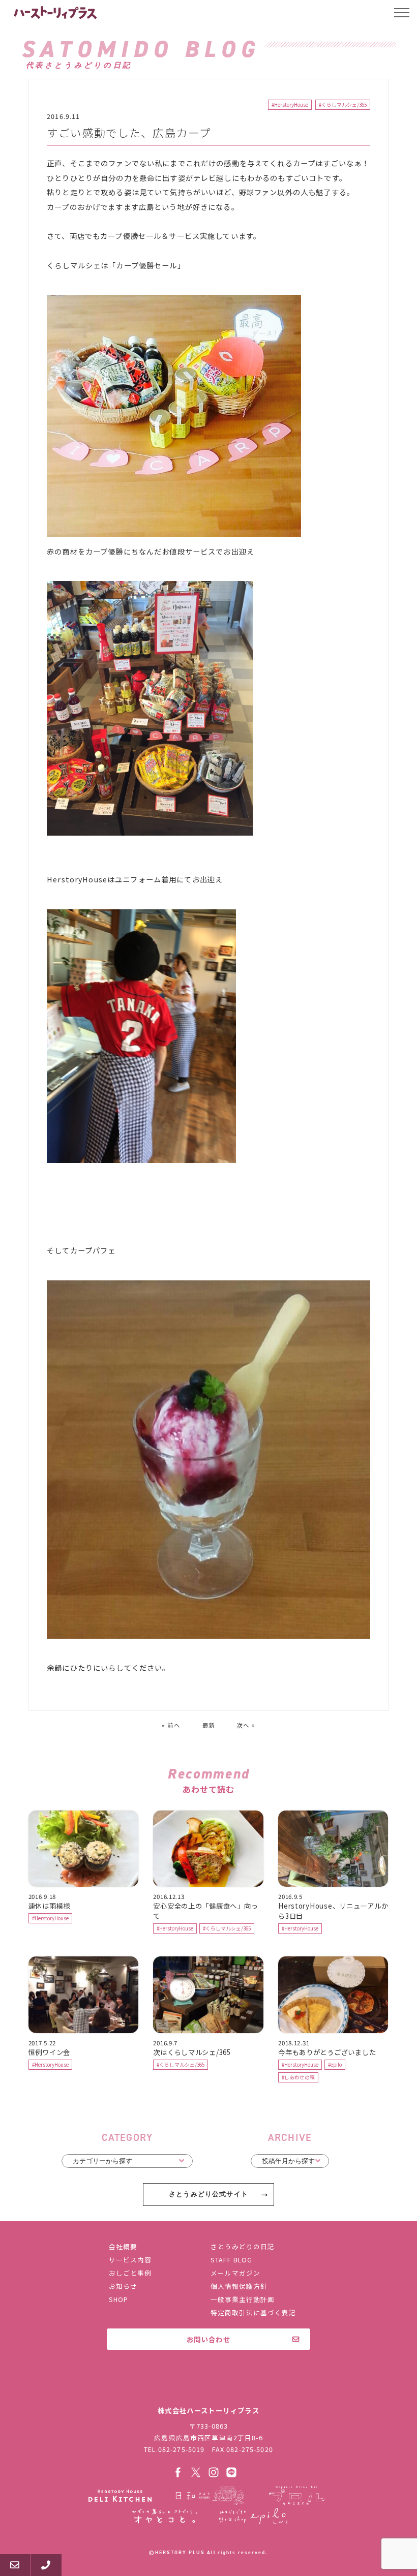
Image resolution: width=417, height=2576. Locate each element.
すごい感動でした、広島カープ (129, 132)
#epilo (335, 2065)
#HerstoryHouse (290, 105)
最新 (208, 1725)
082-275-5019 (182, 2449)
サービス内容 (130, 2260)
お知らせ (123, 2286)
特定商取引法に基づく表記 (253, 2312)
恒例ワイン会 (49, 2052)
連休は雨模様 (49, 1906)
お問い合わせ (208, 2339)
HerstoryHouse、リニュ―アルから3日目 (333, 1911)
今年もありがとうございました (327, 2052)
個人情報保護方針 (239, 2286)
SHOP (118, 2299)
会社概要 (123, 2246)
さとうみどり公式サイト (208, 2194)
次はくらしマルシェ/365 (192, 2052)
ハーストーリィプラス (56, 13)
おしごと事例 (130, 2273)
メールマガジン (235, 2273)
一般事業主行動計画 (243, 2299)
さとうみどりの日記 (243, 2246)
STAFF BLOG (231, 2260)
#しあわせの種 (298, 2077)
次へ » (246, 1725)
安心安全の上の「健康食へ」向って (205, 1911)
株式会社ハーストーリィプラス (208, 2389)
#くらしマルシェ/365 (343, 105)
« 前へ (171, 1725)
